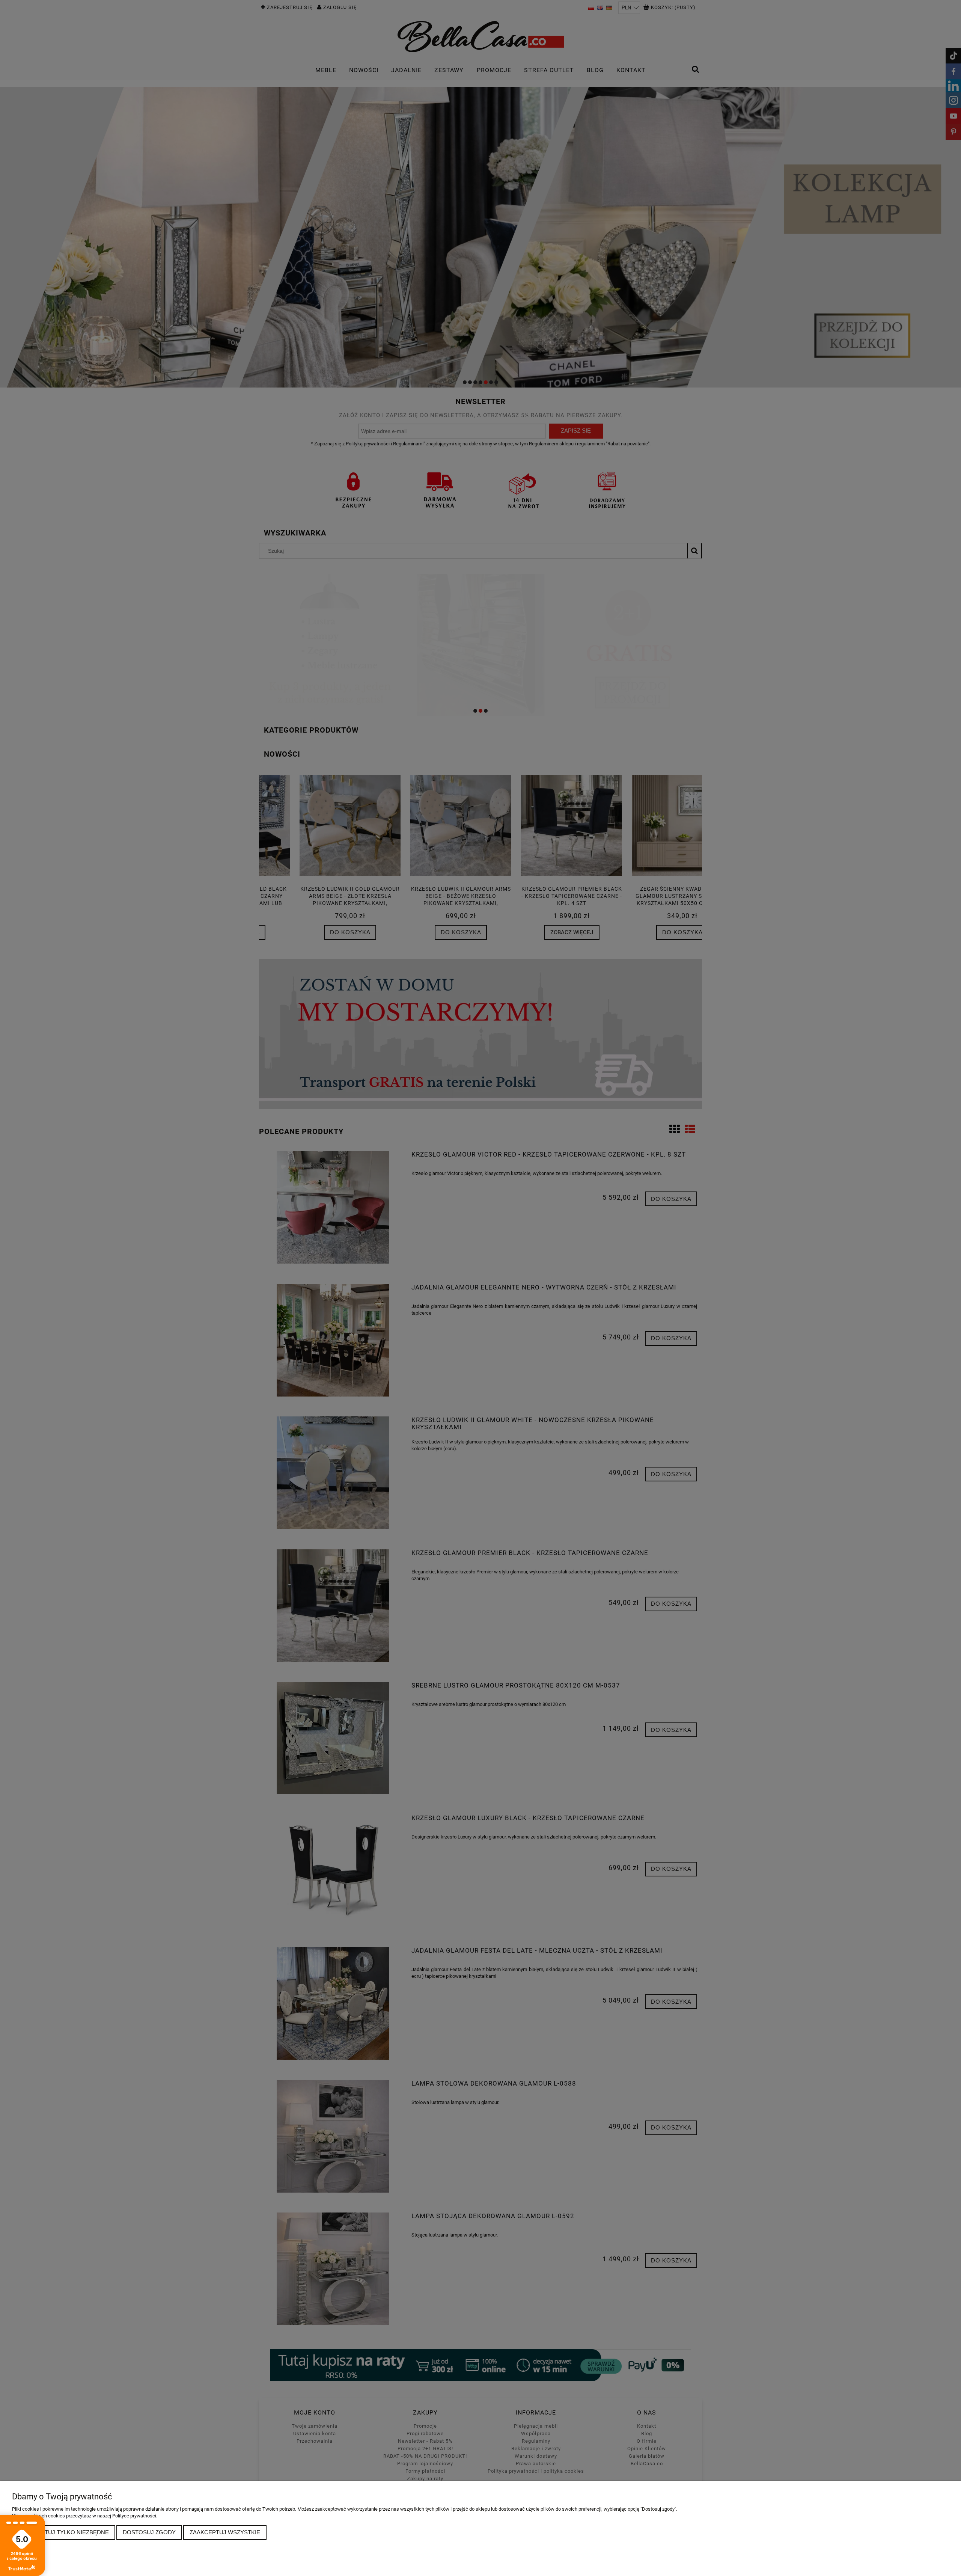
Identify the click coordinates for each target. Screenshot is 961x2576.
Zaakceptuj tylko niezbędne (64, 2532)
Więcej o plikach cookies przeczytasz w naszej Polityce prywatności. (85, 2516)
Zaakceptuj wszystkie (225, 2532)
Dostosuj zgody (149, 2532)
